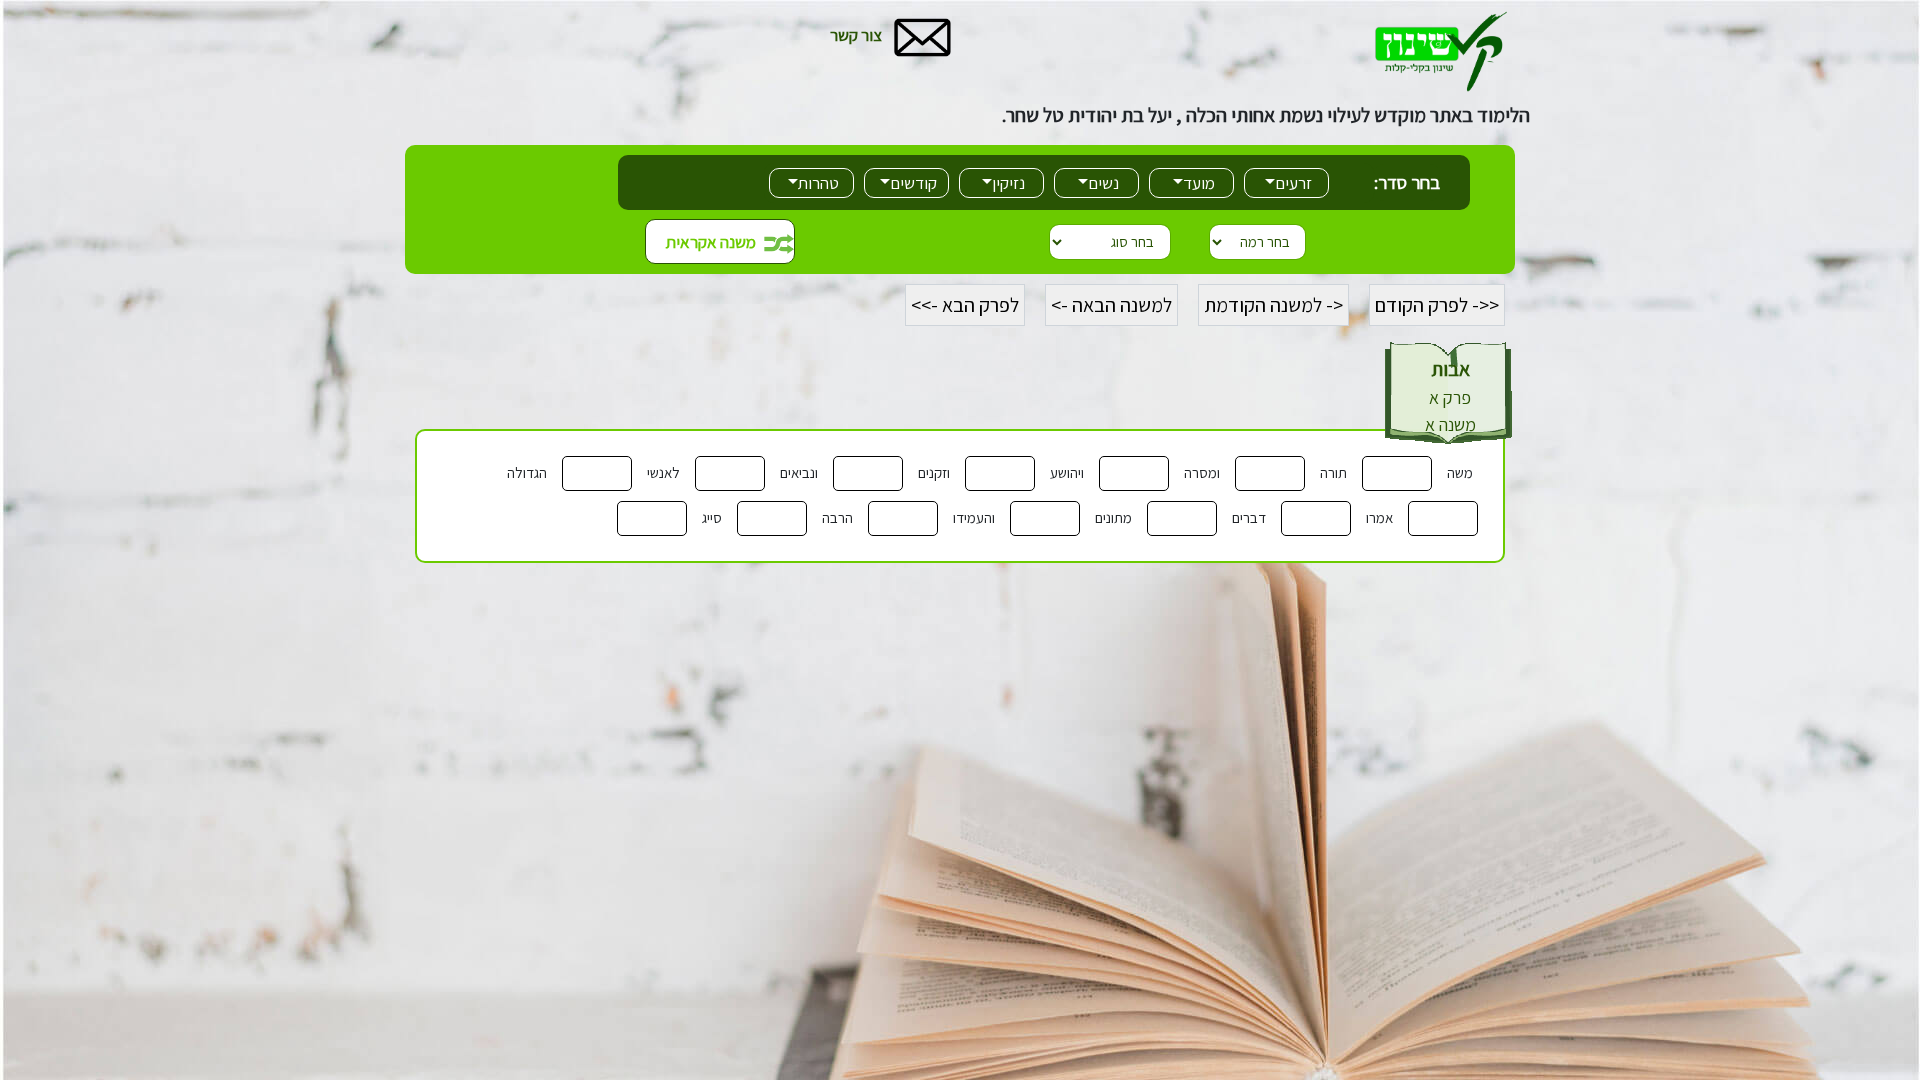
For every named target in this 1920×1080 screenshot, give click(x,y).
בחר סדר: (1407, 182)
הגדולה (527, 472)
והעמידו (974, 517)
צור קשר (856, 35)
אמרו (1379, 517)
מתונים (1113, 517)
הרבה (837, 517)
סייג (712, 517)
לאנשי (663, 472)
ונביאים (799, 472)
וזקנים (934, 472)
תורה (1333, 472)
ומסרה (1202, 472)
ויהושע (1067, 472)
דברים (1249, 517)
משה (1460, 472)
